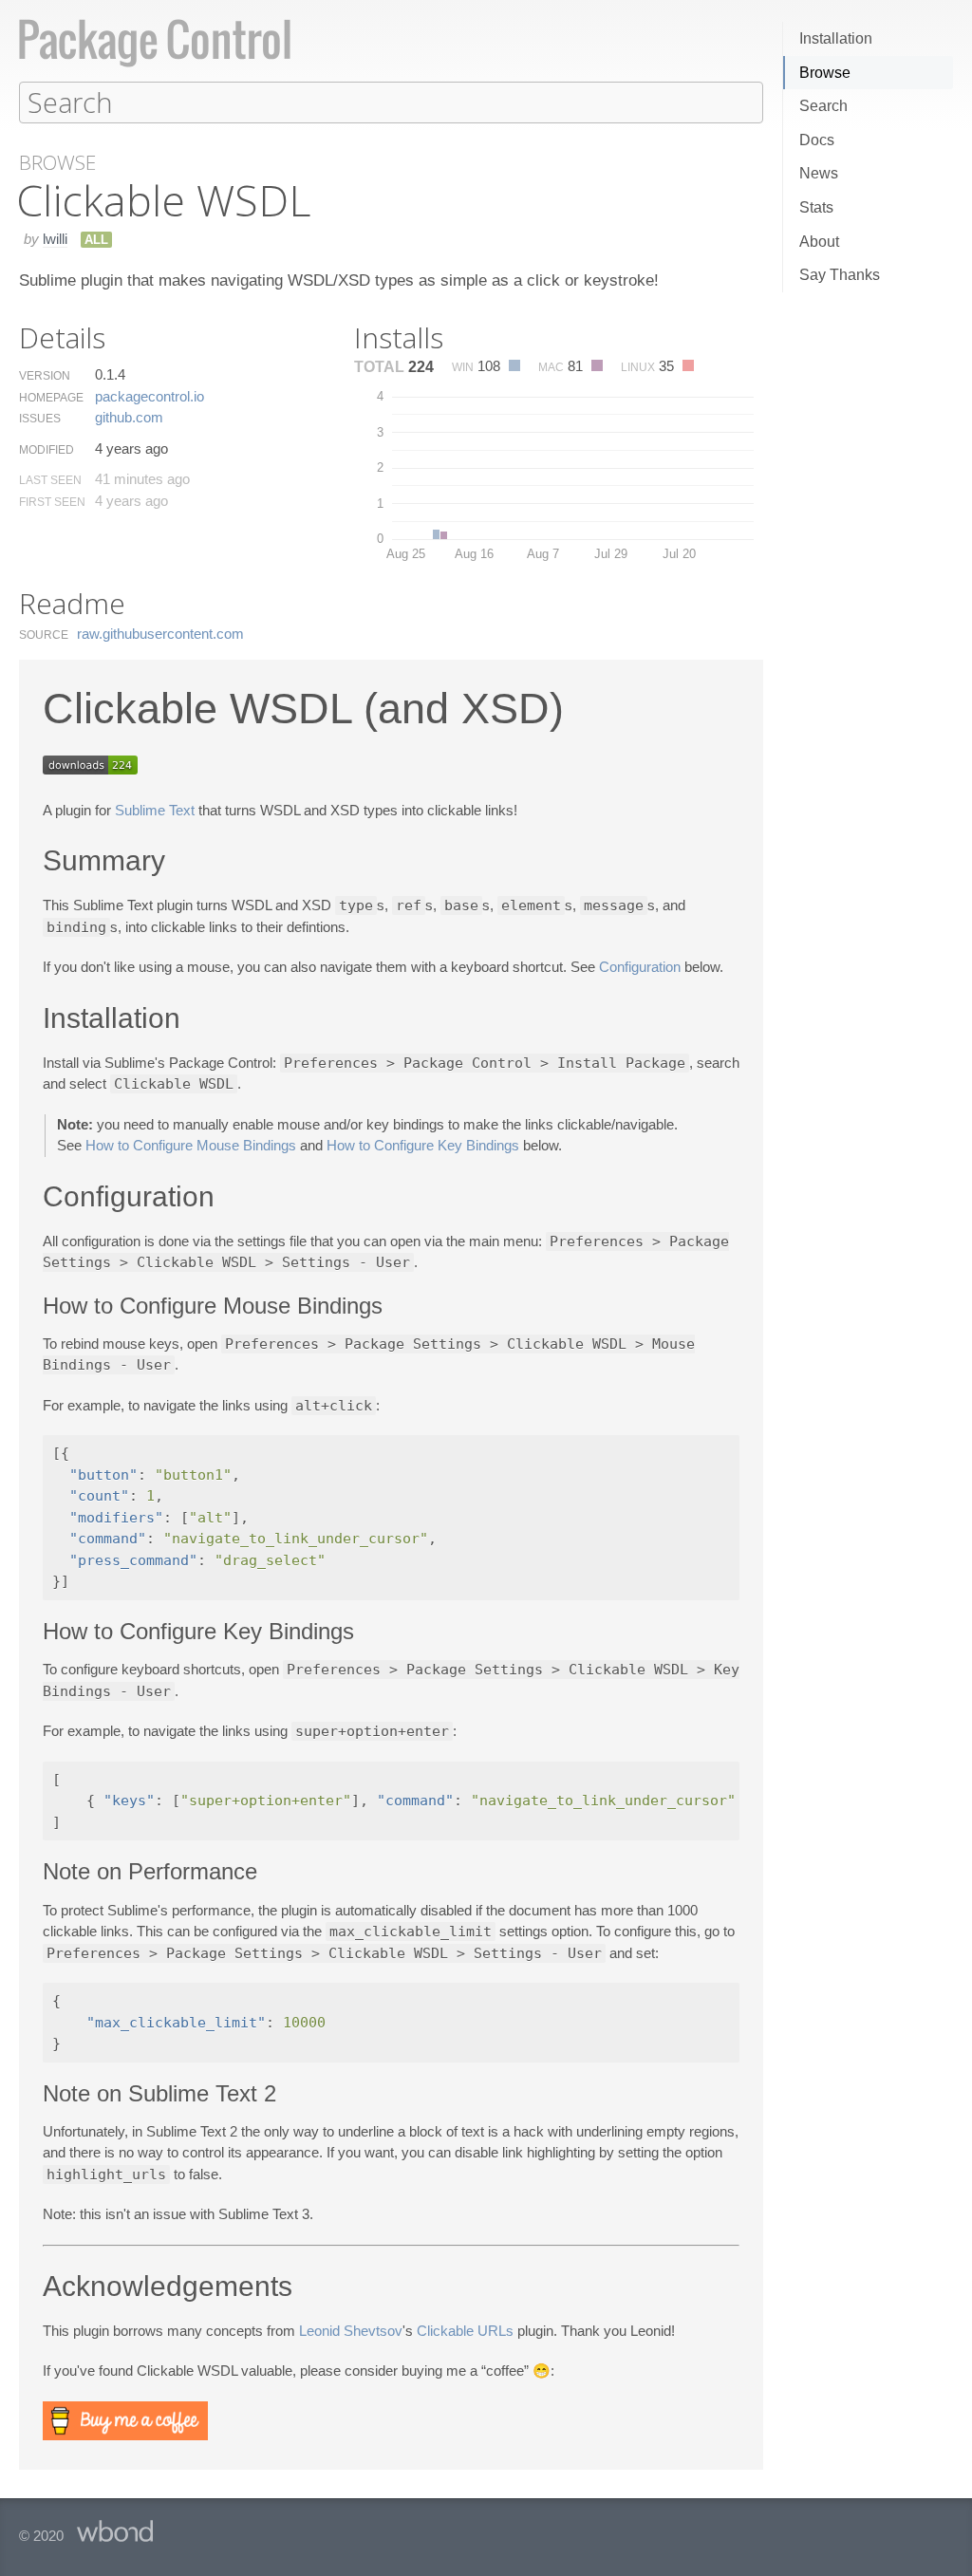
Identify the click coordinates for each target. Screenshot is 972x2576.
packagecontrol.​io (150, 396)
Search (823, 106)
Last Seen (50, 480)
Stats (816, 207)
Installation (836, 38)
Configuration (640, 967)
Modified (47, 450)
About (819, 242)
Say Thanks (840, 275)
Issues (40, 419)
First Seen (52, 502)
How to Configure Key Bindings (423, 1145)
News (819, 173)
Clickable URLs (465, 2331)
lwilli (55, 239)
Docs (817, 140)
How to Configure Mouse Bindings (191, 1145)
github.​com (129, 417)
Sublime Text (155, 810)
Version (45, 376)
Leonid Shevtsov (351, 2331)
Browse (825, 73)
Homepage (51, 398)
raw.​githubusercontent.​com (160, 634)
